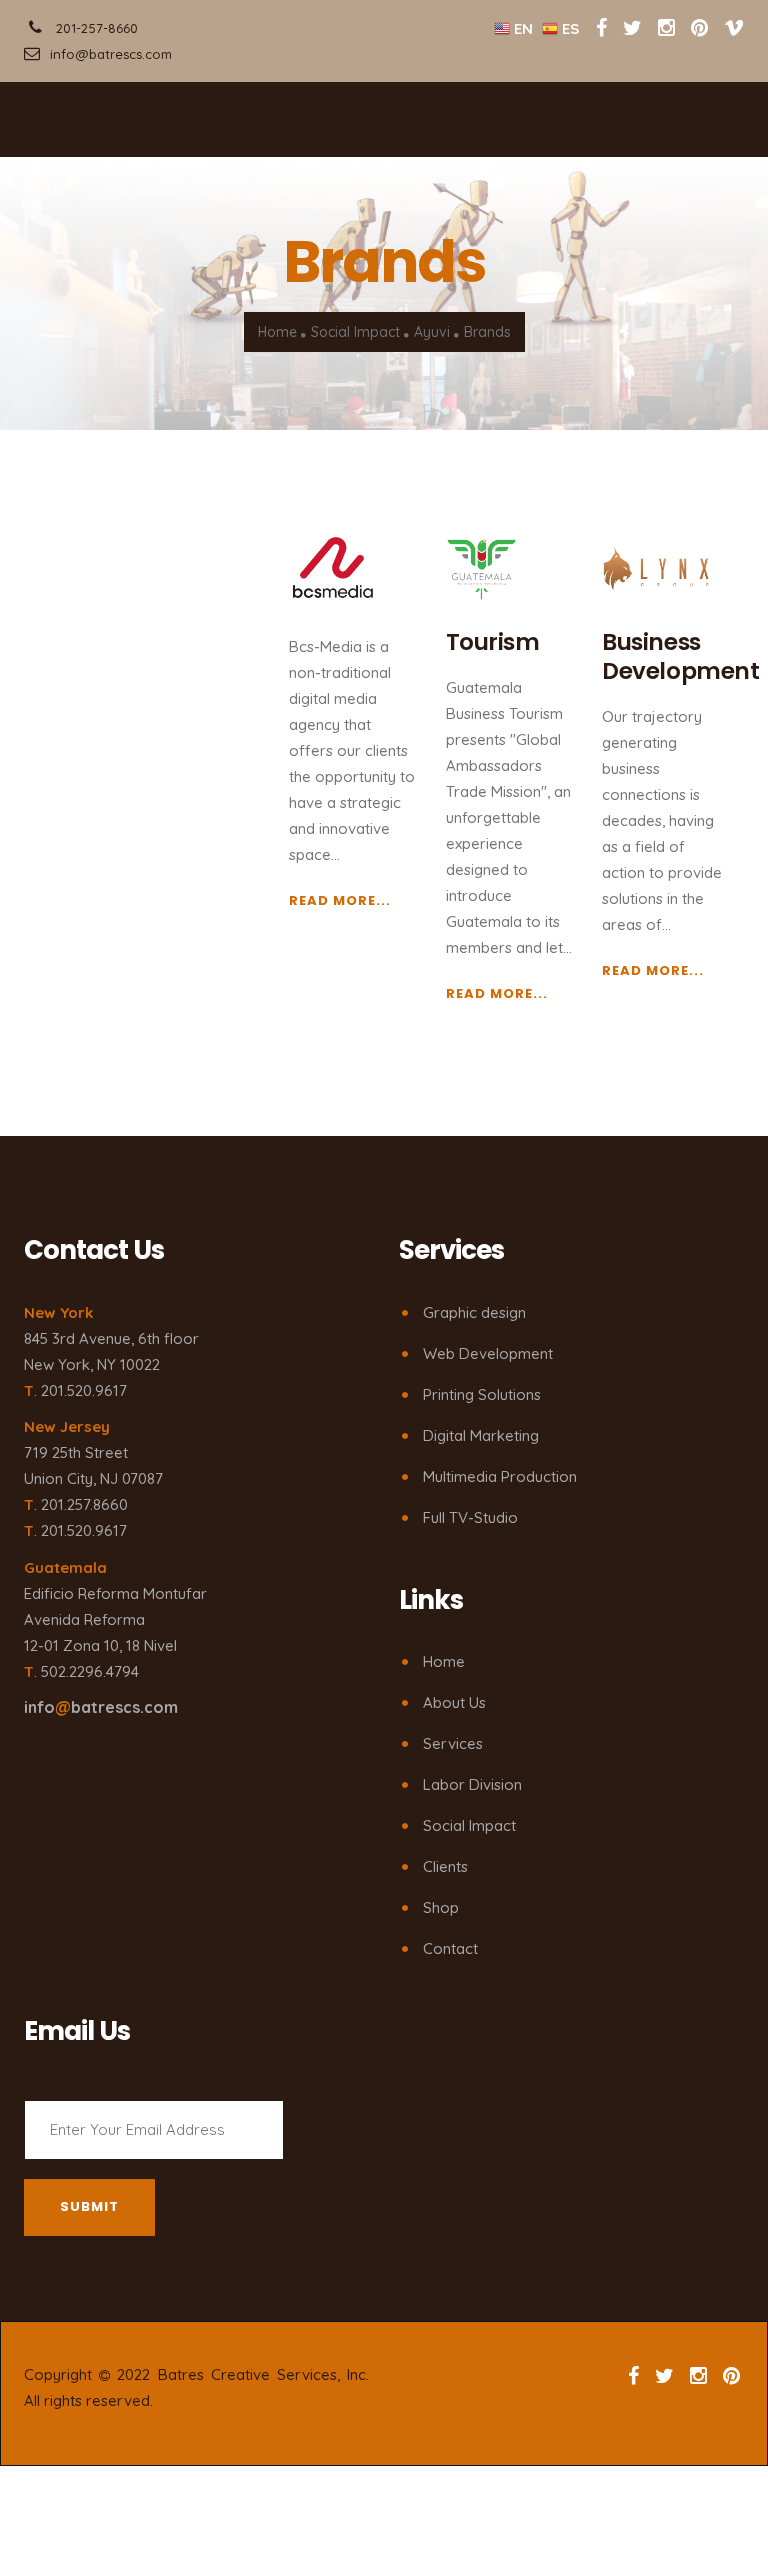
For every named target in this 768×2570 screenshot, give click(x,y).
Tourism (493, 642)
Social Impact (355, 332)
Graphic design (474, 1312)
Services (453, 1743)
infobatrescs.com (101, 1707)
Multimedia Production (500, 1476)
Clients (445, 1866)
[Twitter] (634, 27)
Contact (450, 1948)
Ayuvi (432, 332)
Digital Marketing (481, 1435)
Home (277, 332)
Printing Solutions (482, 1394)
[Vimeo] (734, 27)
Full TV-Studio (470, 1517)
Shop (441, 1907)
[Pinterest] (699, 27)
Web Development (488, 1353)
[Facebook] (601, 27)
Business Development (680, 656)
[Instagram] (666, 27)
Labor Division (472, 1784)
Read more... (340, 900)
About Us (454, 1702)
